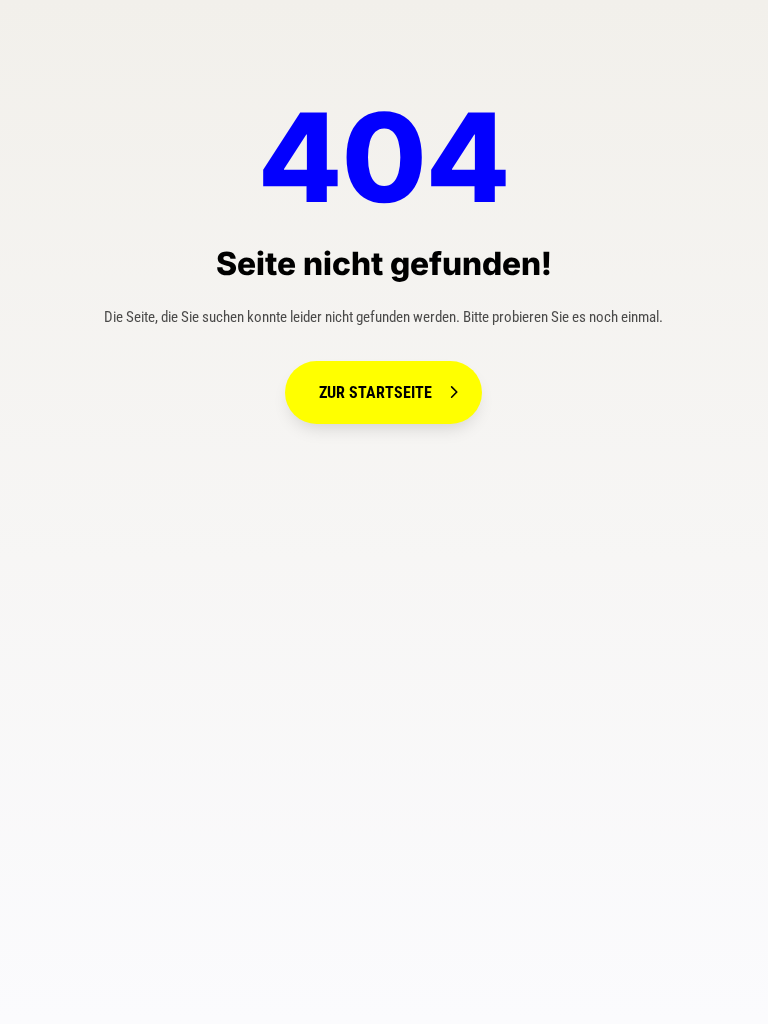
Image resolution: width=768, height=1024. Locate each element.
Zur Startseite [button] (375, 392)
